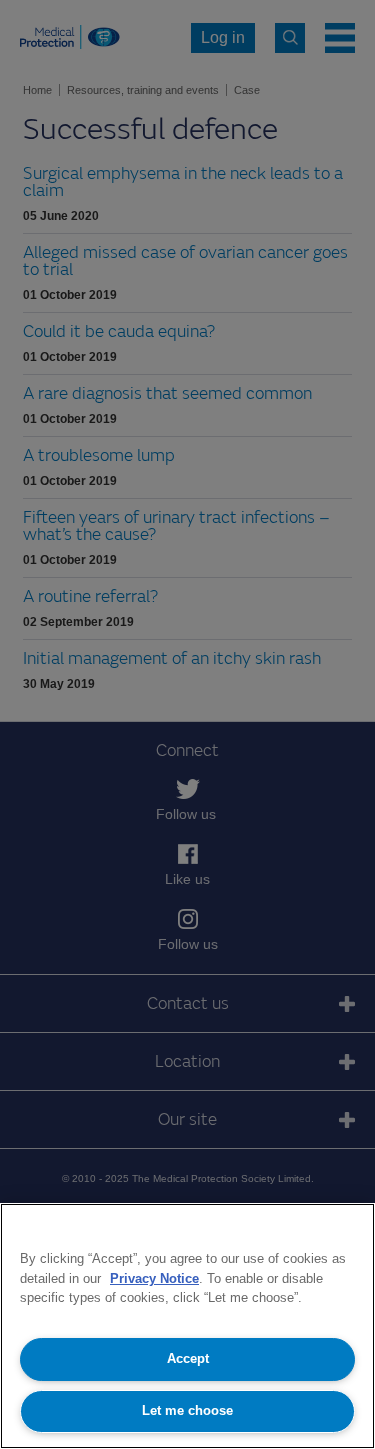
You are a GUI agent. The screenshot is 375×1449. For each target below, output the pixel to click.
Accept (188, 1358)
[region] (187, 1326)
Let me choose (187, 1410)
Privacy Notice (154, 1278)
